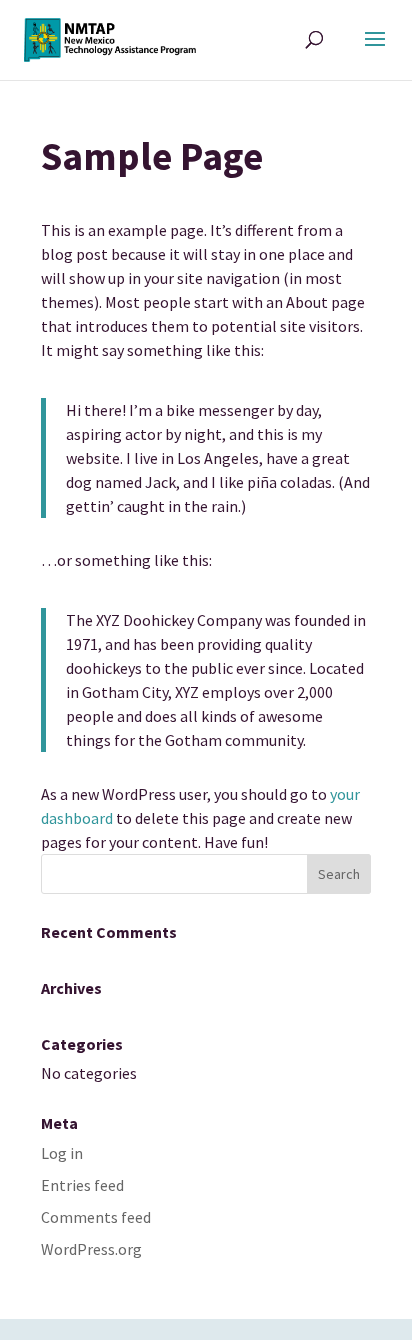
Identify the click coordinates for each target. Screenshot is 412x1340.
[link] (110, 38)
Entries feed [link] (82, 1185)
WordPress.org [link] (91, 1249)
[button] (375, 52)
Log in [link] (62, 1153)
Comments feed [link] (96, 1217)
